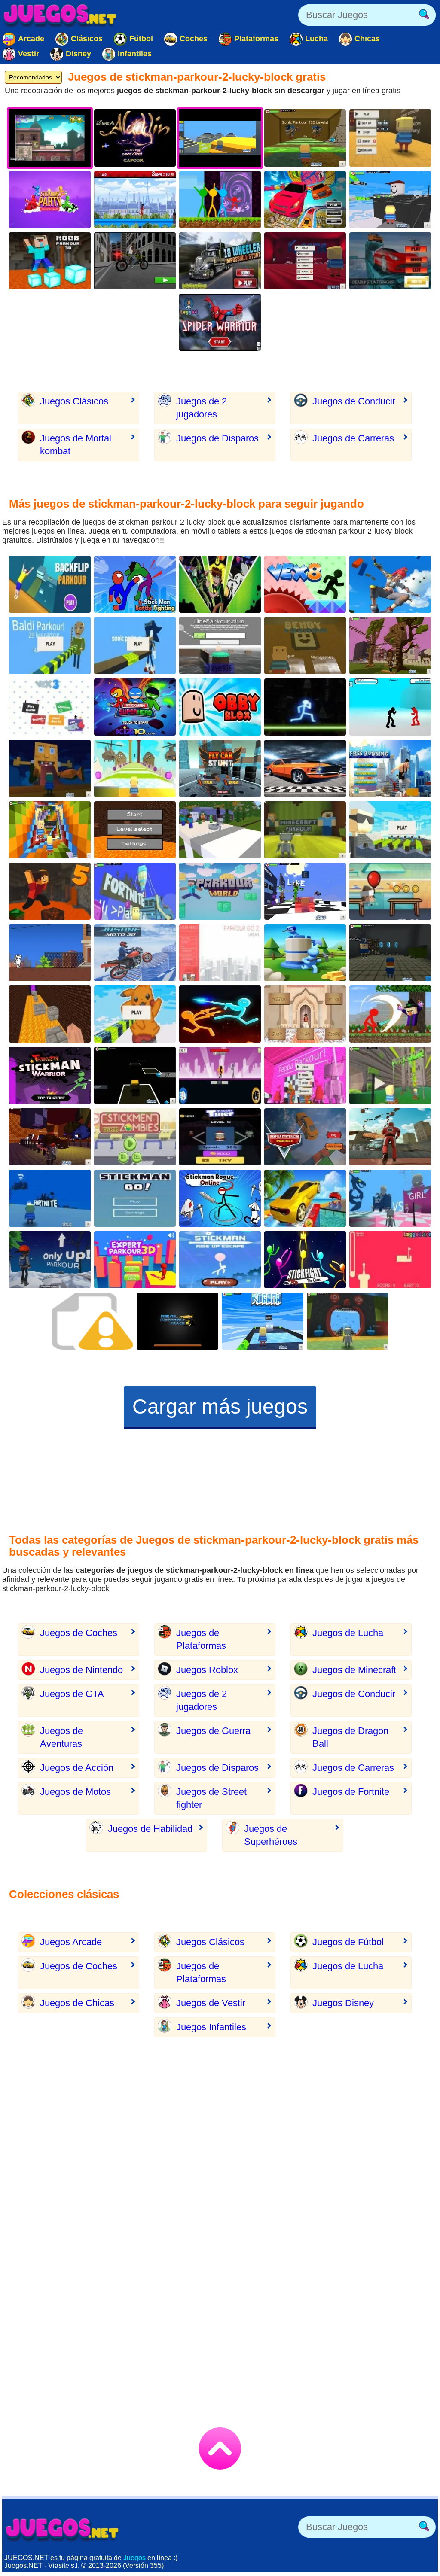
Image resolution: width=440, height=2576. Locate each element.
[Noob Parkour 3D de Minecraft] (50, 261)
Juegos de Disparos (217, 438)
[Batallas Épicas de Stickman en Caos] (305, 1260)
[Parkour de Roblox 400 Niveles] (390, 199)
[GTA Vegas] (305, 768)
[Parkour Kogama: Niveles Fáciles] (348, 1321)
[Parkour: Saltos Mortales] (50, 584)
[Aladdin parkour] (305, 1014)
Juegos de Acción (77, 1768)
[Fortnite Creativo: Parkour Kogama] (135, 891)
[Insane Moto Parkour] (135, 953)
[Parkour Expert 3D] (135, 1260)
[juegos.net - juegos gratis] (62, 2529)
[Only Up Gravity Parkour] (390, 1137)
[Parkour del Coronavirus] (390, 830)
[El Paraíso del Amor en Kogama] (390, 646)
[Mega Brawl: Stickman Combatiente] (220, 1075)
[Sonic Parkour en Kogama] (305, 138)
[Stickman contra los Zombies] (135, 1137)
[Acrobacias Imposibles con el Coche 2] (177, 1321)
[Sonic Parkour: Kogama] (135, 646)
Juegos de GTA (72, 1694)
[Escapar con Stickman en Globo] (220, 1260)
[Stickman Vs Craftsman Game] (390, 1014)
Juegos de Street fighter (211, 1798)
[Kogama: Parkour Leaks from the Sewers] (390, 1075)
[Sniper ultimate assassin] (92, 1321)
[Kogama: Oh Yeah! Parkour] (263, 1321)
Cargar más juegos (220, 1407)
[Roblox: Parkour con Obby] (220, 707)
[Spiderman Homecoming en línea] (220, 322)
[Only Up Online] (390, 584)
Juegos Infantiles (211, 2027)
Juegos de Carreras (353, 438)
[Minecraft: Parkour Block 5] (50, 891)
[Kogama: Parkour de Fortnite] (50, 1198)
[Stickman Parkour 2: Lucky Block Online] (220, 199)
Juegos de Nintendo (81, 1670)
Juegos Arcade (71, 1942)
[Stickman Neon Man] (305, 707)
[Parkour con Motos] (135, 261)
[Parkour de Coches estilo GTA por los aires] (220, 768)
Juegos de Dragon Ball (350, 1737)
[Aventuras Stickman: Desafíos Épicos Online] (220, 1198)
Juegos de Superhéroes (271, 1835)
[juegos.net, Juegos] (60, 15)
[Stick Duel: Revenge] (220, 1014)
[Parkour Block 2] (135, 830)
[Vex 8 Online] (305, 584)
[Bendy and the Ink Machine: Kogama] (305, 646)
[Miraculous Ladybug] (135, 199)
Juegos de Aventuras (61, 1737)
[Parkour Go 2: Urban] (220, 953)
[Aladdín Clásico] (135, 138)
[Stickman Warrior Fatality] (50, 1075)
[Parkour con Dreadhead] (50, 953)
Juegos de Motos (75, 1792)
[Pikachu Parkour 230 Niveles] (135, 1014)
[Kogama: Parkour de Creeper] (305, 891)
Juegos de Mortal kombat (76, 445)
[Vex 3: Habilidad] (50, 707)
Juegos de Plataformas (201, 1639)
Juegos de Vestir (211, 2003)
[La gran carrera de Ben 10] (220, 584)
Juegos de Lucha (348, 1633)
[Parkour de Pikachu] (50, 1137)
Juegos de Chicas (77, 2003)
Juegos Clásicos (74, 401)
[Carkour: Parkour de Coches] (305, 199)
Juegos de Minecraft (354, 1670)
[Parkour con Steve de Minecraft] (220, 646)
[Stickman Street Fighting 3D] (390, 707)
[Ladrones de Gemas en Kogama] (390, 953)
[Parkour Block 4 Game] (50, 1014)
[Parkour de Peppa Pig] (305, 1075)
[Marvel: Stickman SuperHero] (135, 707)
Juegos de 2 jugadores (202, 408)
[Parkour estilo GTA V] (390, 768)
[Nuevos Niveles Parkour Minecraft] (305, 830)
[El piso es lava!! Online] (390, 891)
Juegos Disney (343, 2003)
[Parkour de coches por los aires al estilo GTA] (305, 1198)
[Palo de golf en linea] (390, 1260)
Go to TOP (220, 2448)
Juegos (134, 2558)
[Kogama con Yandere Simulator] (305, 261)
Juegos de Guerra (213, 1731)
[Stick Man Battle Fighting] (135, 584)
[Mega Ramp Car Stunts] (390, 261)
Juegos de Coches (79, 1633)
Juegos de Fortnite (351, 1792)
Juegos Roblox (207, 1670)
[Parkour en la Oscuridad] (135, 1075)
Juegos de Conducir (354, 401)
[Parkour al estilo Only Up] (50, 1260)
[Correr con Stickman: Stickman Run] (135, 1198)
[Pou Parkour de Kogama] (135, 768)
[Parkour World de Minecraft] (220, 891)
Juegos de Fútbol (348, 1942)
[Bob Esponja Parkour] (50, 768)
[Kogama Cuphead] (390, 138)
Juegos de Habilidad (150, 1829)
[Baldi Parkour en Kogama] (50, 646)
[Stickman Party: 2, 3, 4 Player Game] (50, 199)
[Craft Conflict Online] (305, 953)
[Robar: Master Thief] (220, 1137)
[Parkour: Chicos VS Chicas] (390, 1198)
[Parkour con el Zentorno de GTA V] (305, 1137)
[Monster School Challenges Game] (220, 830)
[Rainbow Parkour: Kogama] (50, 830)
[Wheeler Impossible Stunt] (220, 261)
